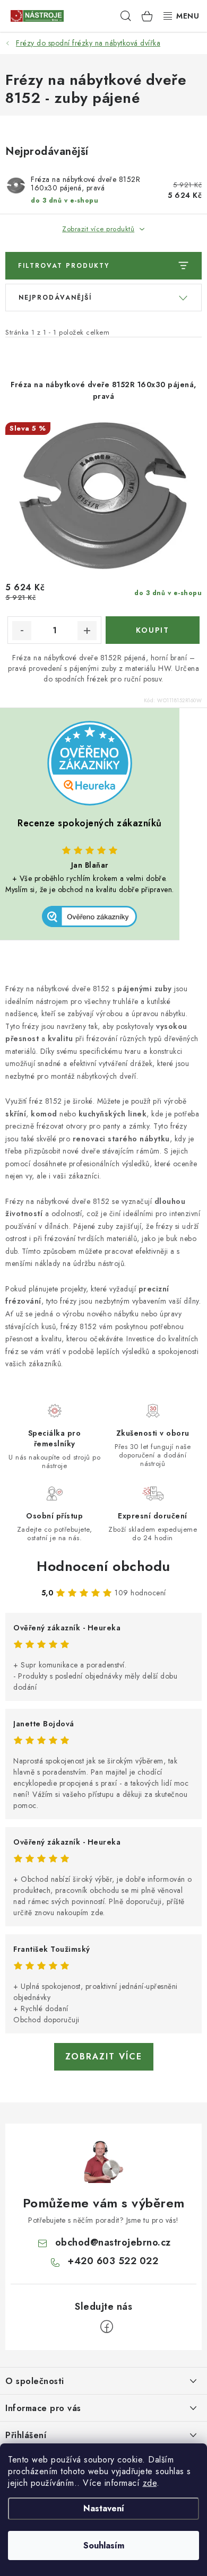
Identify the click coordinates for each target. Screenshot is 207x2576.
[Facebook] (107, 2327)
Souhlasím (104, 2546)
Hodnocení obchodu (103, 1566)
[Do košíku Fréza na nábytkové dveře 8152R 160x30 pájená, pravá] (153, 630)
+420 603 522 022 (113, 2261)
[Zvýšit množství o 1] (87, 631)
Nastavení (104, 2508)
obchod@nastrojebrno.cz (113, 2242)
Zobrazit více (104, 2057)
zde (150, 2483)
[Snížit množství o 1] (22, 631)
